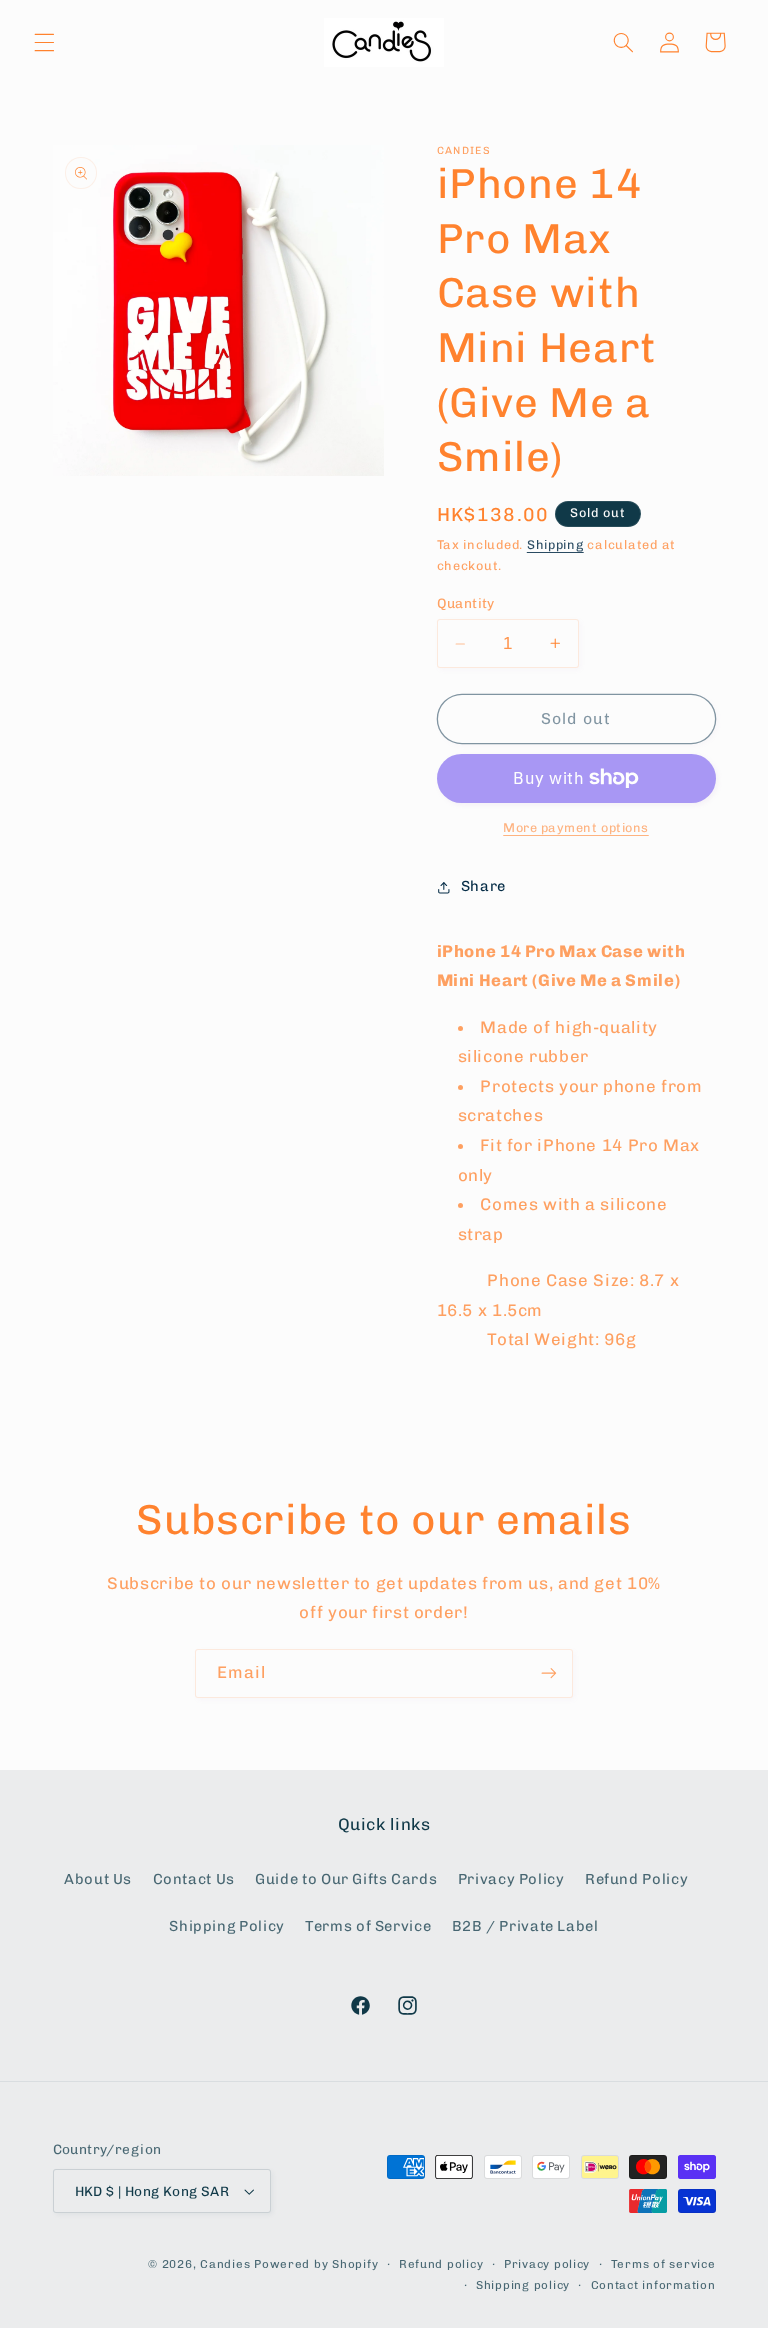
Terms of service (663, 2264)
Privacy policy (547, 2264)
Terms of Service (368, 1926)
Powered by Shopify (316, 2264)
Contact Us (194, 1879)
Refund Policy (636, 1879)
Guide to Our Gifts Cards (346, 1879)
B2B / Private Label (525, 1926)
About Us (98, 1879)
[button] (44, 42)
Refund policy (441, 2264)
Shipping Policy (226, 1926)
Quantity (466, 603)
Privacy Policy (511, 1879)
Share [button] (483, 886)
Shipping (555, 544)
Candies (225, 2264)
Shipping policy (523, 2285)
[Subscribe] (549, 1673)
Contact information (653, 2285)
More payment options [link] (576, 827)
